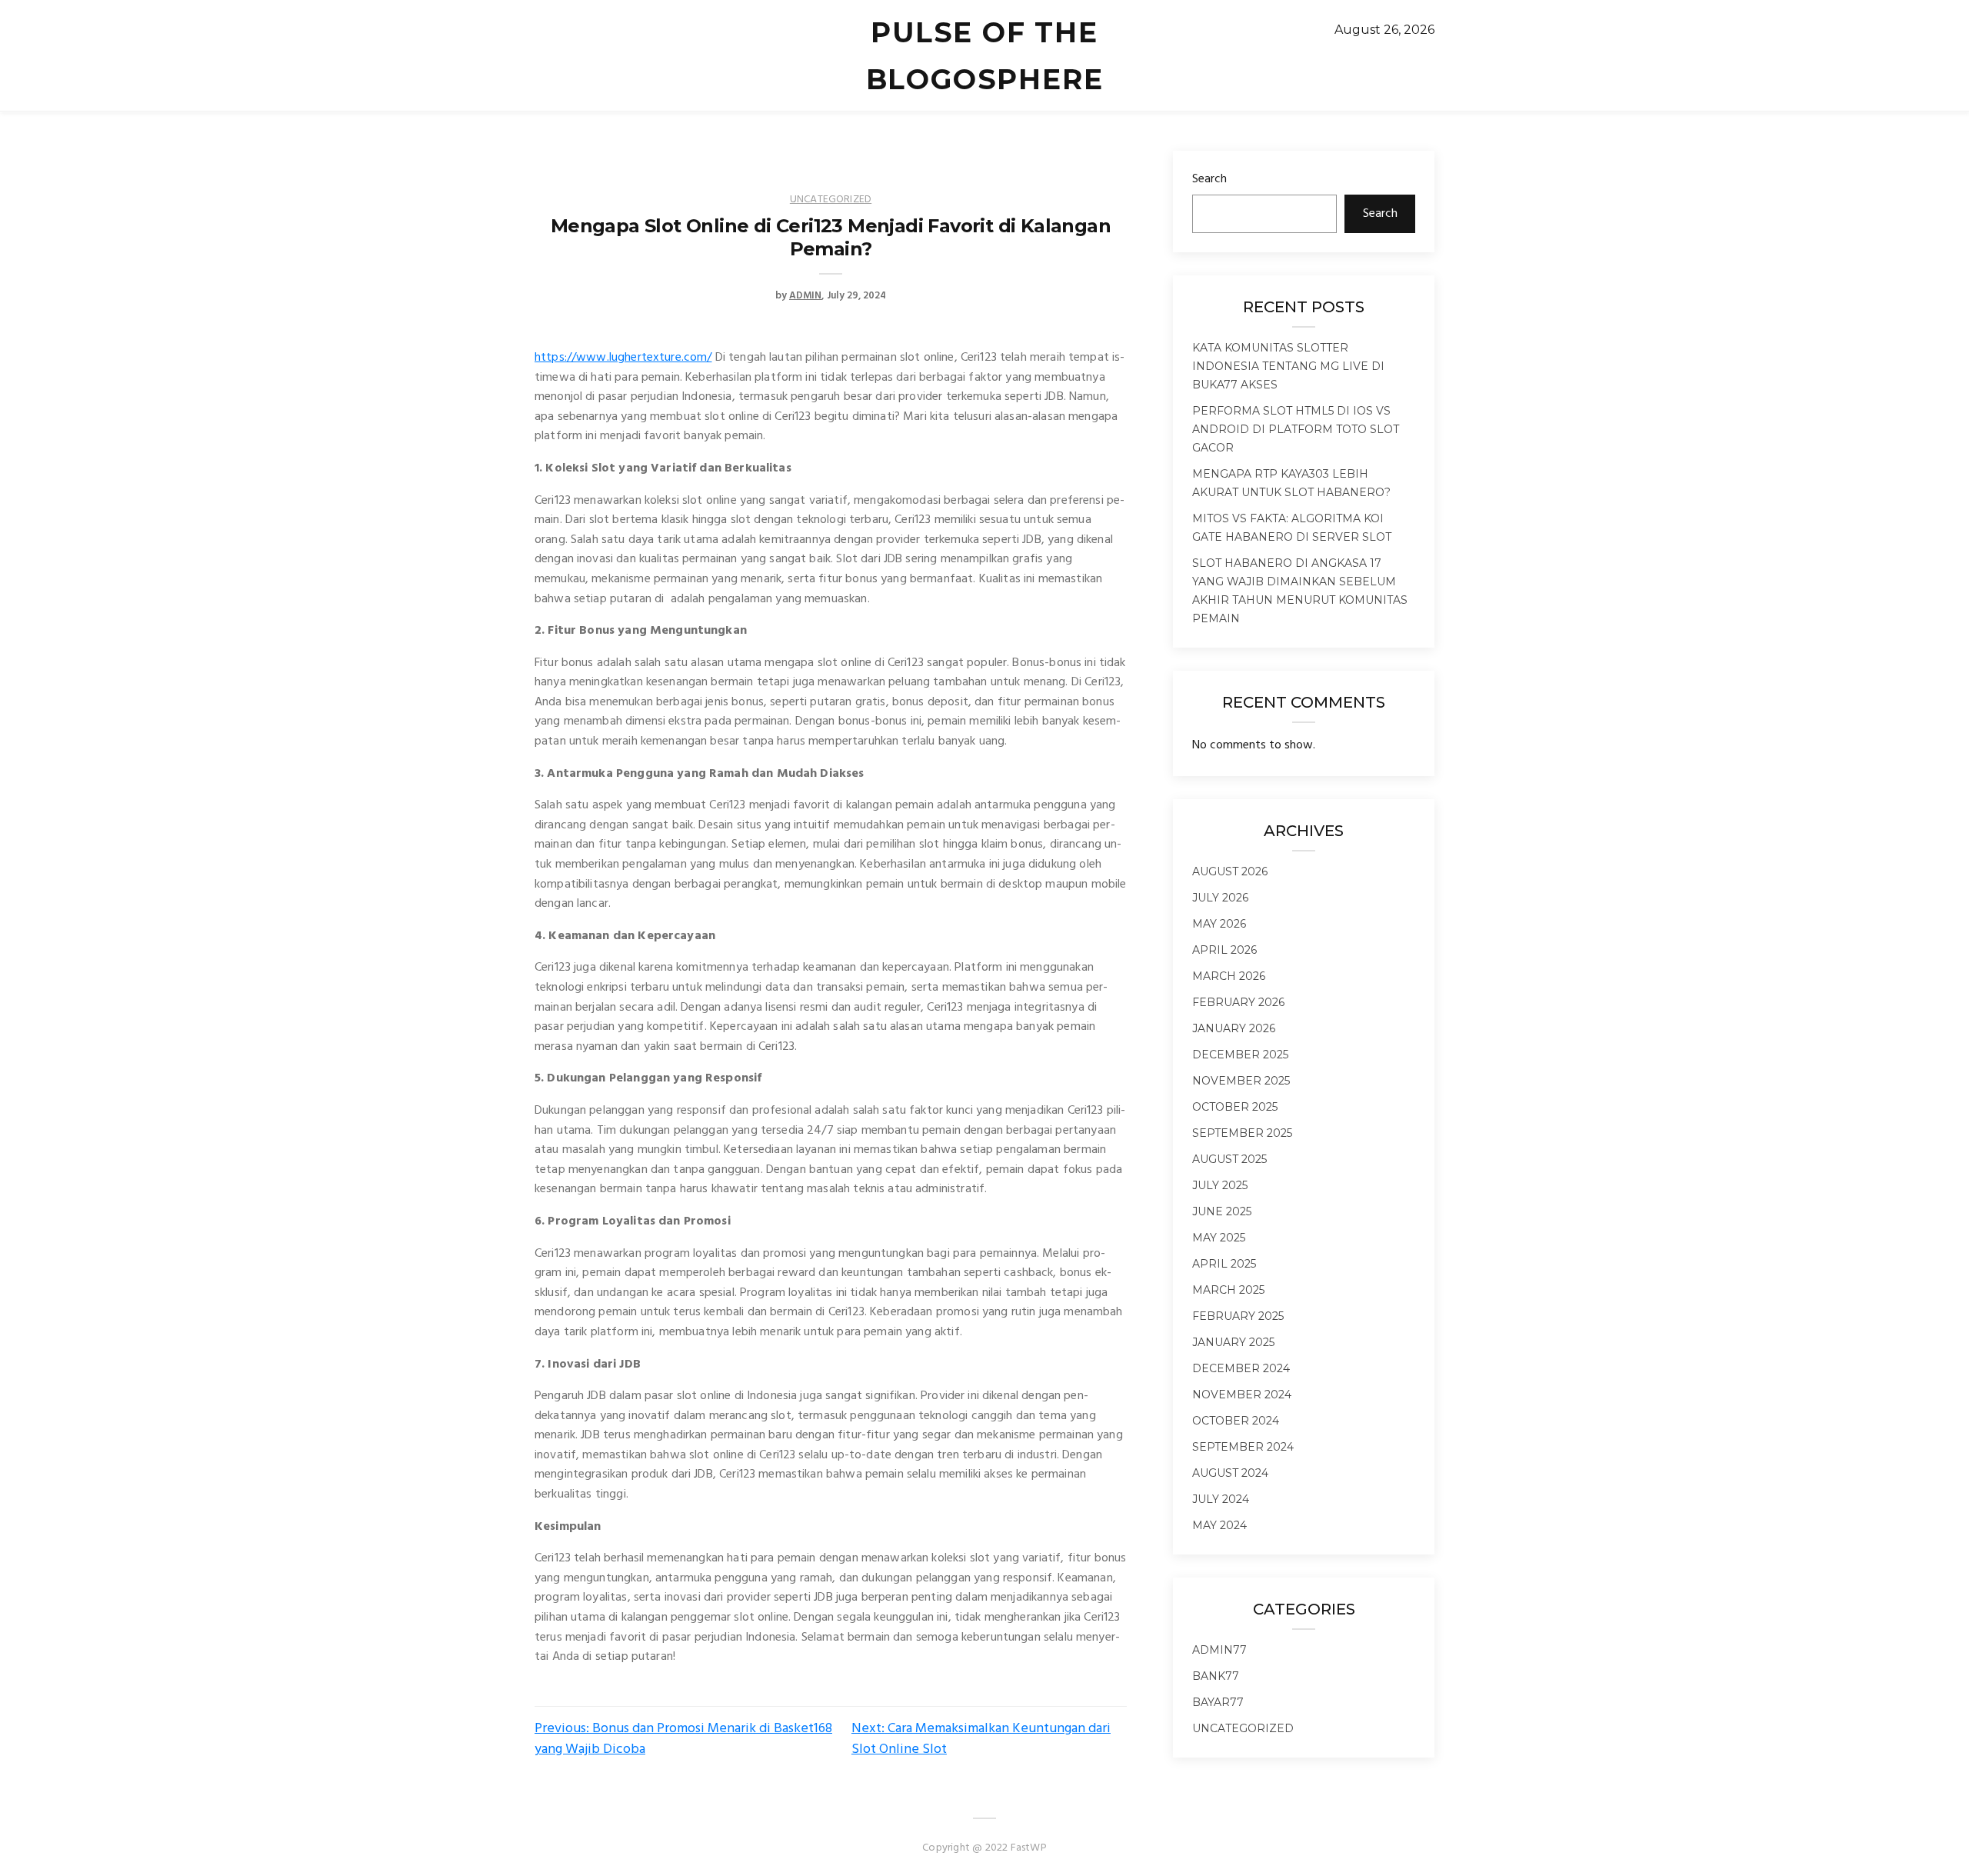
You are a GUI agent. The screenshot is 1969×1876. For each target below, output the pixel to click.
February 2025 (1238, 1316)
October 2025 (1235, 1107)
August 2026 (1230, 871)
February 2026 (1238, 1002)
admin (805, 296)
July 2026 (1220, 898)
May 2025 (1219, 1238)
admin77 (1219, 1650)
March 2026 (1229, 976)
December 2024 (1241, 1368)
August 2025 (1229, 1159)
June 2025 (1222, 1211)
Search (1209, 179)
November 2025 (1241, 1081)
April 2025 (1224, 1264)
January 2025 (1233, 1342)
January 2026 (1234, 1028)
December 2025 (1240, 1055)
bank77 (1216, 1676)
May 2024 (1219, 1525)
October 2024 (1236, 1421)
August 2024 (1230, 1473)
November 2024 (1242, 1395)
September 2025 (1242, 1133)
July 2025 (1220, 1185)
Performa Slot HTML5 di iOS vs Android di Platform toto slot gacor (1296, 429)
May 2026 (1219, 924)
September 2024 (1243, 1447)
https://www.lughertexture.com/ (623, 358)
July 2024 (1221, 1499)
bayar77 (1218, 1702)
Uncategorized (831, 200)
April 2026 (1224, 950)
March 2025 (1228, 1290)
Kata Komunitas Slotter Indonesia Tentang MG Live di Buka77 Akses (1288, 366)
